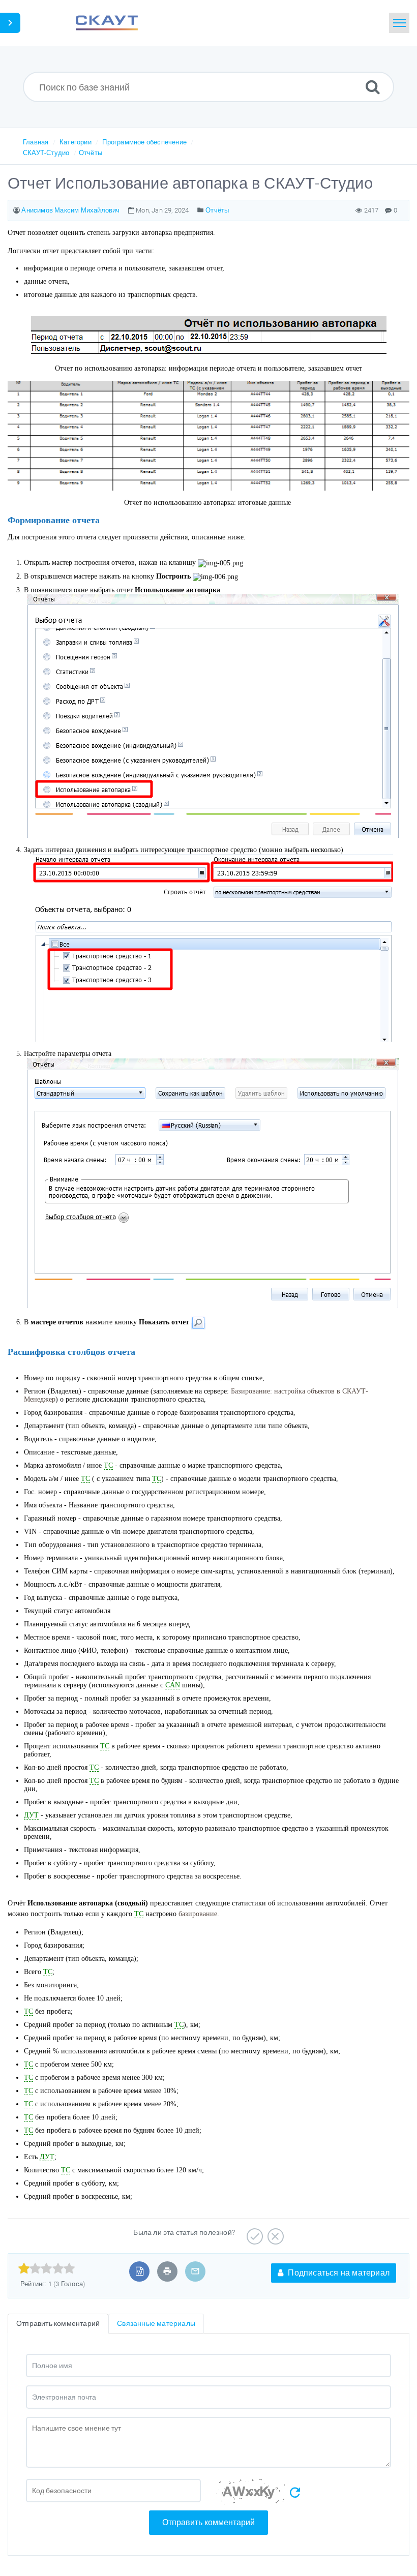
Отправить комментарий (208, 2522)
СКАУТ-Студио (46, 153)
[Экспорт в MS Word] (140, 2271)
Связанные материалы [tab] (156, 2323)
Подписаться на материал (338, 2273)
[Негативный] (274, 2233)
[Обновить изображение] (295, 2493)
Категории (76, 142)
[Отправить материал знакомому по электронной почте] (195, 2271)
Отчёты (91, 153)
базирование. (199, 1914)
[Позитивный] (254, 2233)
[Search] (373, 87)
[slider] (47, 2268)
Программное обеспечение (144, 142)
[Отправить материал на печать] (167, 2271)
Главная (36, 142)
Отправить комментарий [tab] (58, 2323)
